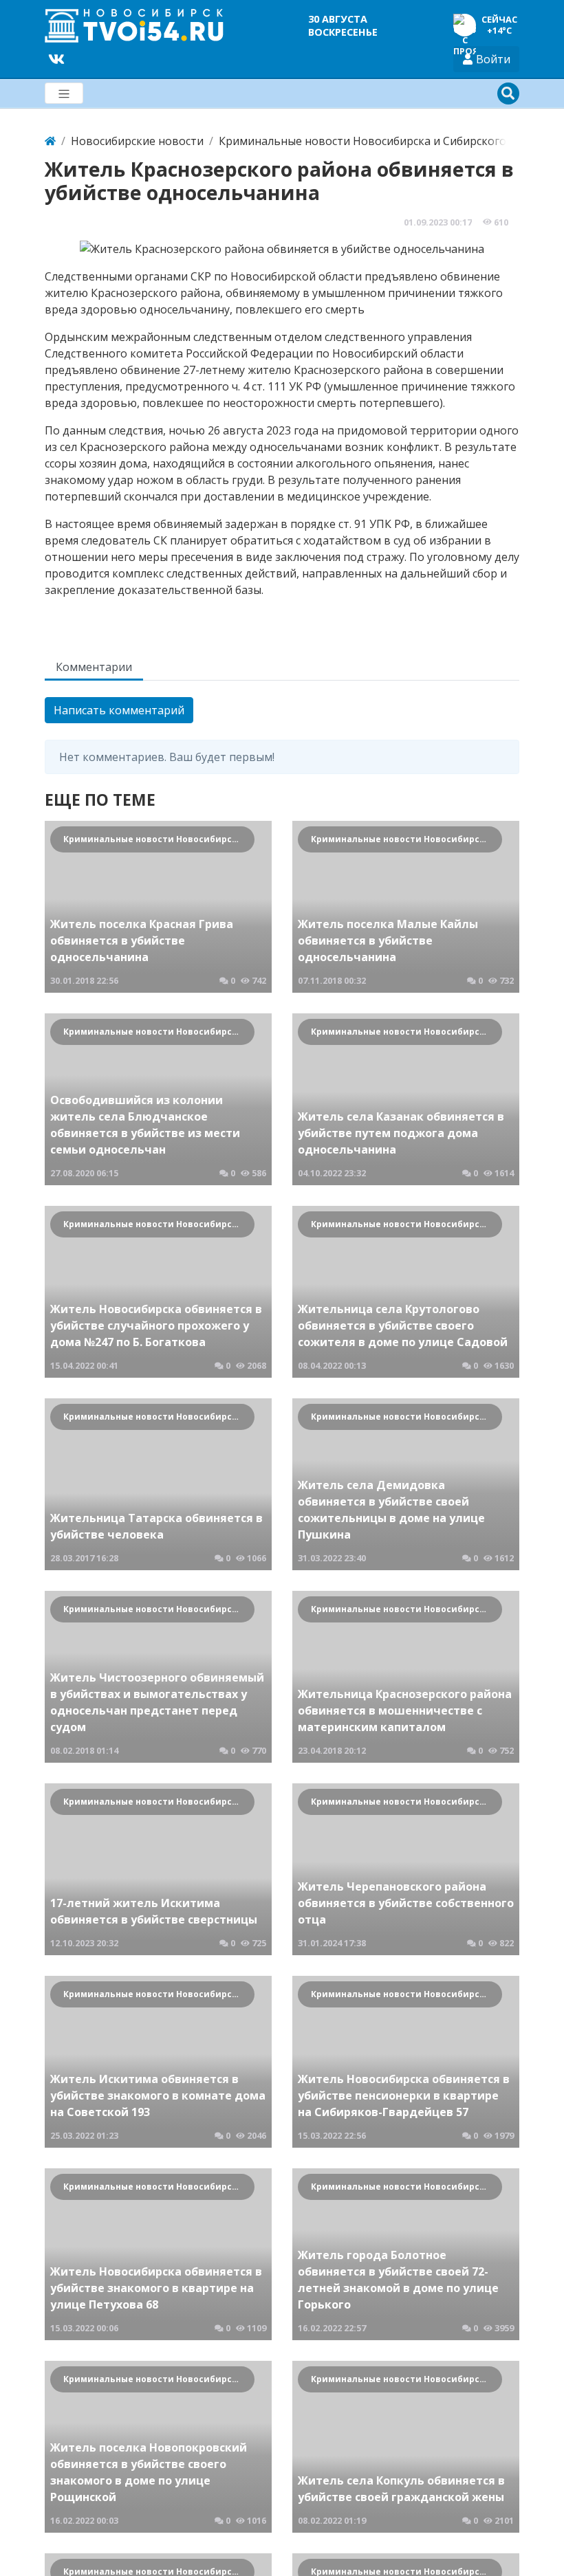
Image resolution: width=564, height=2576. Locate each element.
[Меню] (64, 93)
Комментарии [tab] (94, 667)
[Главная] (50, 141)
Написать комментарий (119, 710)
